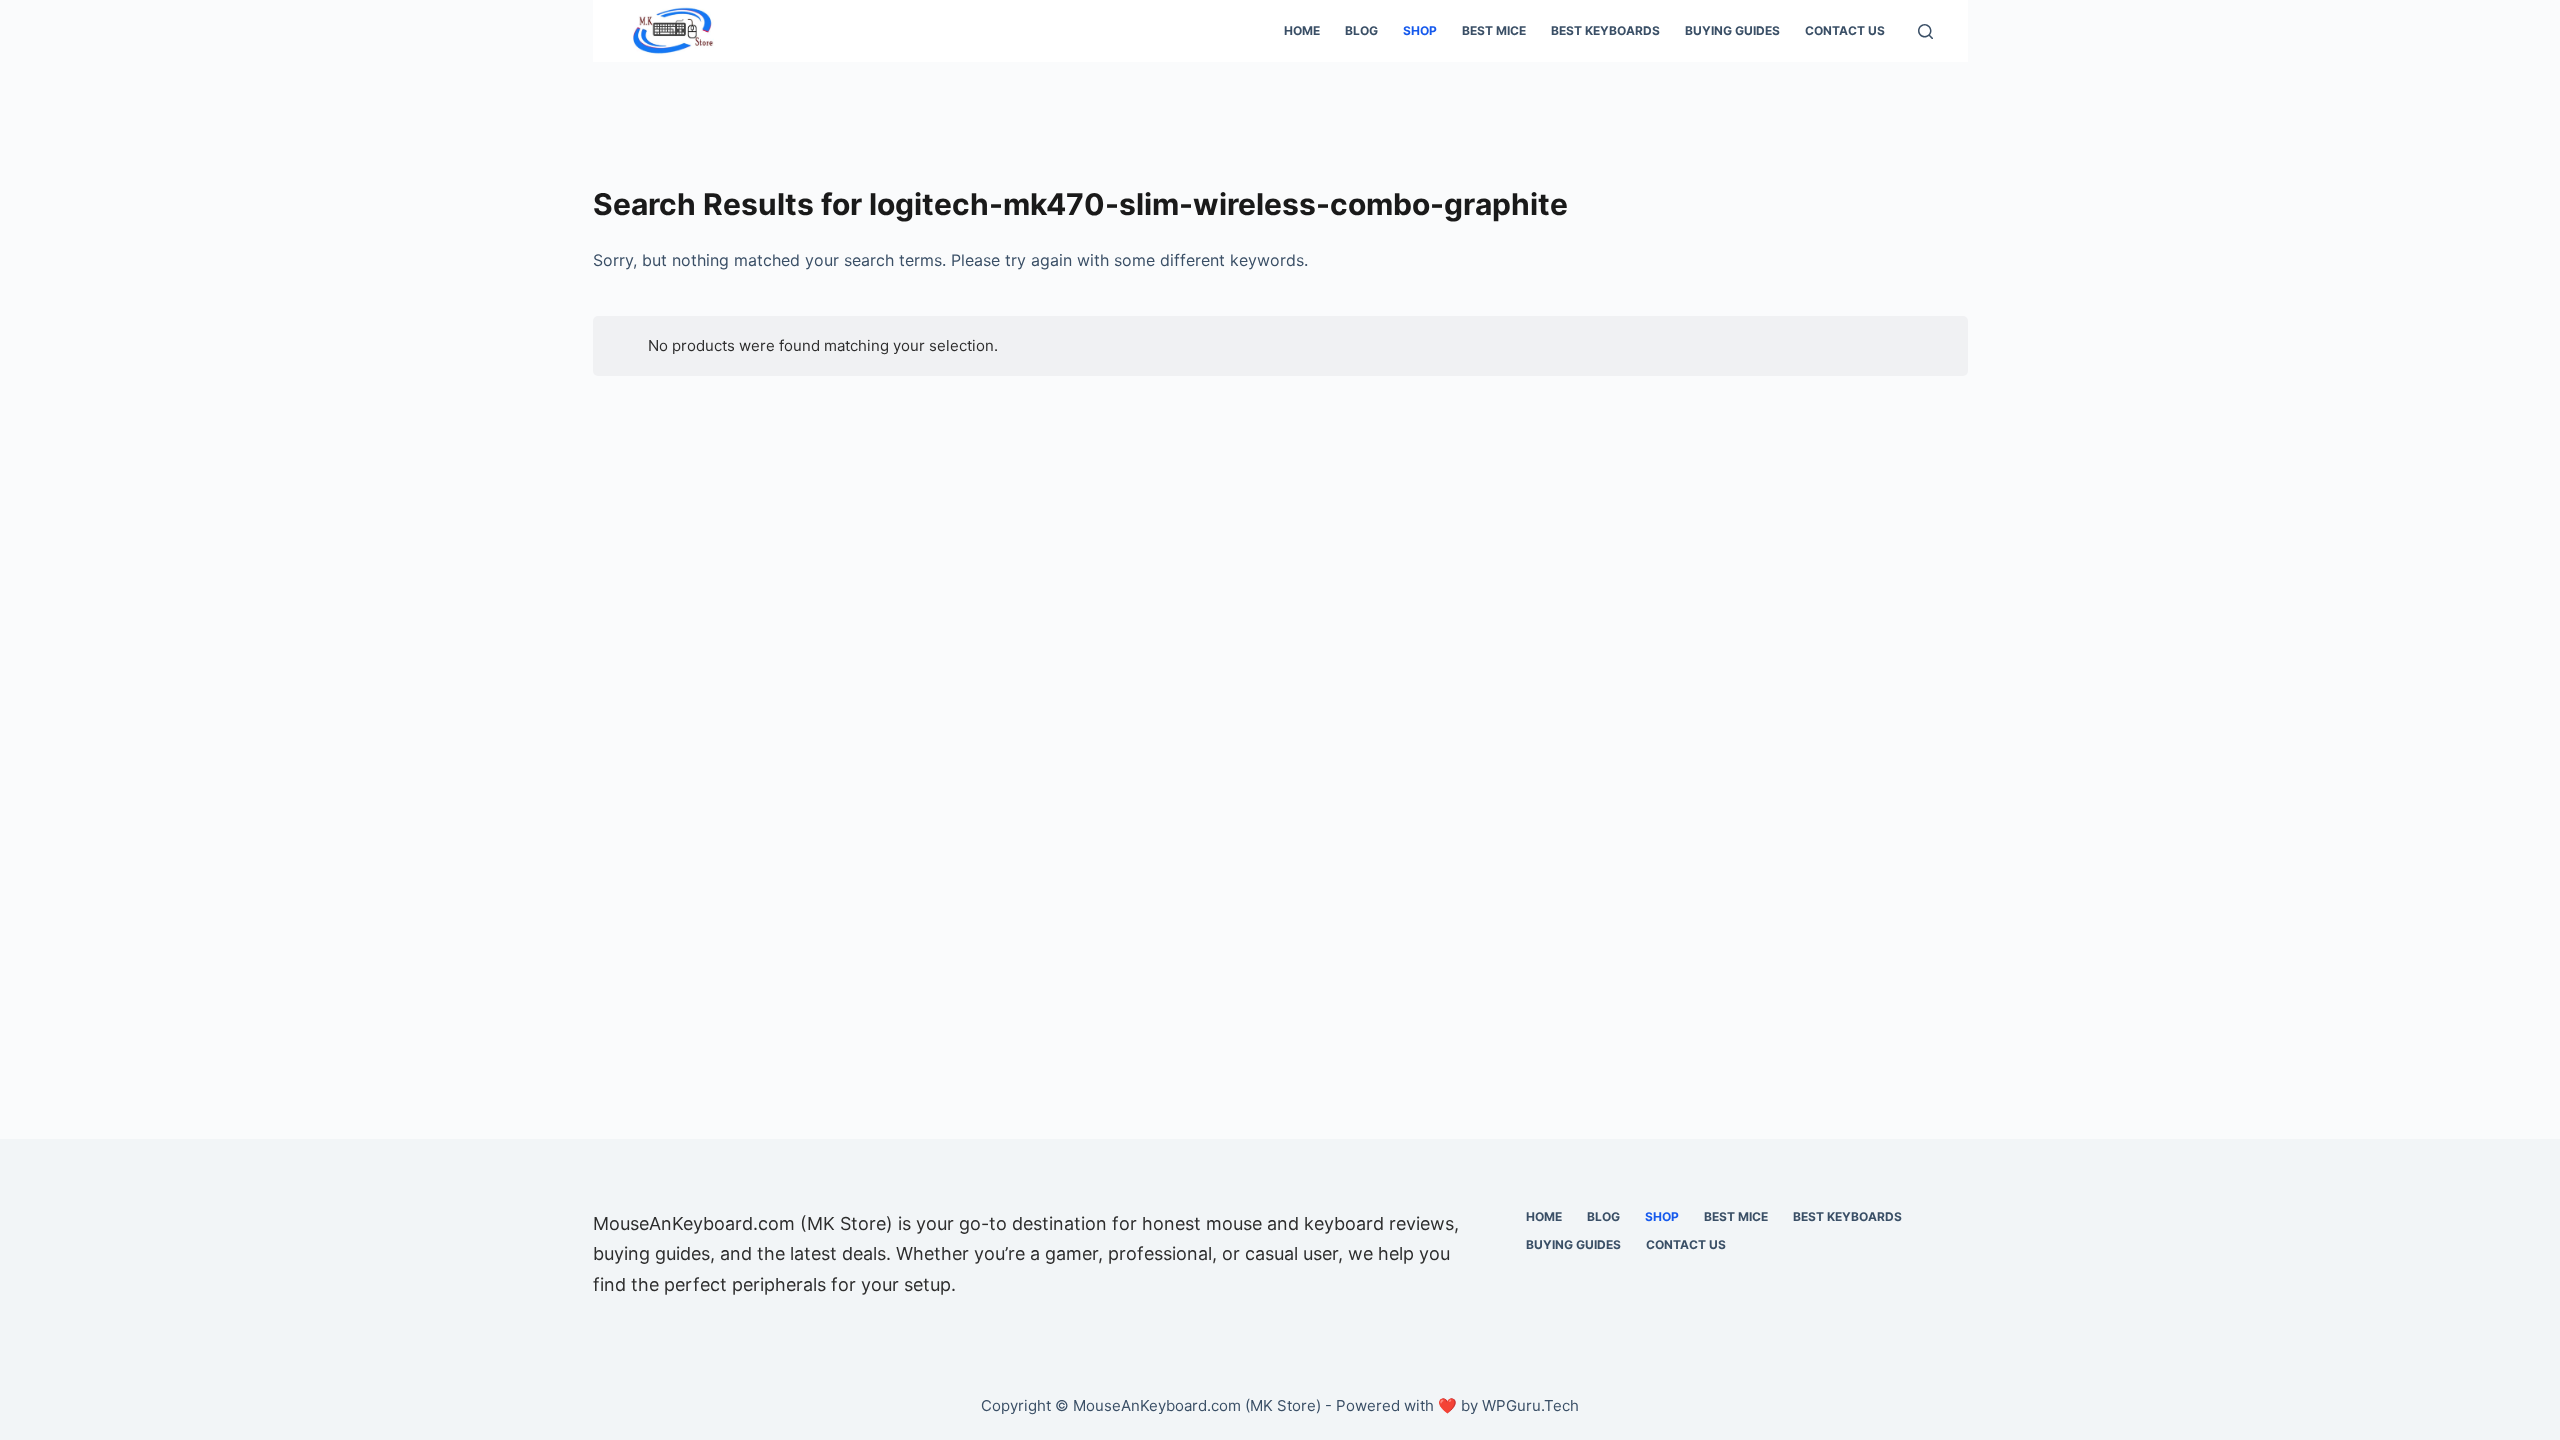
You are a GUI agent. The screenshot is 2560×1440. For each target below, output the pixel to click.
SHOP (1420, 30)
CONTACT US (1845, 30)
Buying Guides (1732, 30)
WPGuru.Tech (1530, 1405)
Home (1302, 30)
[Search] (1925, 31)
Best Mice (1494, 30)
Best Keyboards (1605, 30)
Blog (1361, 30)
